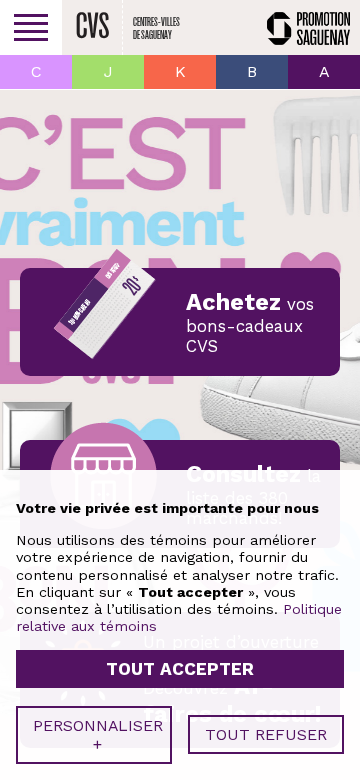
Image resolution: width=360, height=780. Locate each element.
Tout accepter (180, 669)
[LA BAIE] (252, 72)
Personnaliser (98, 735)
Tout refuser (266, 734)
